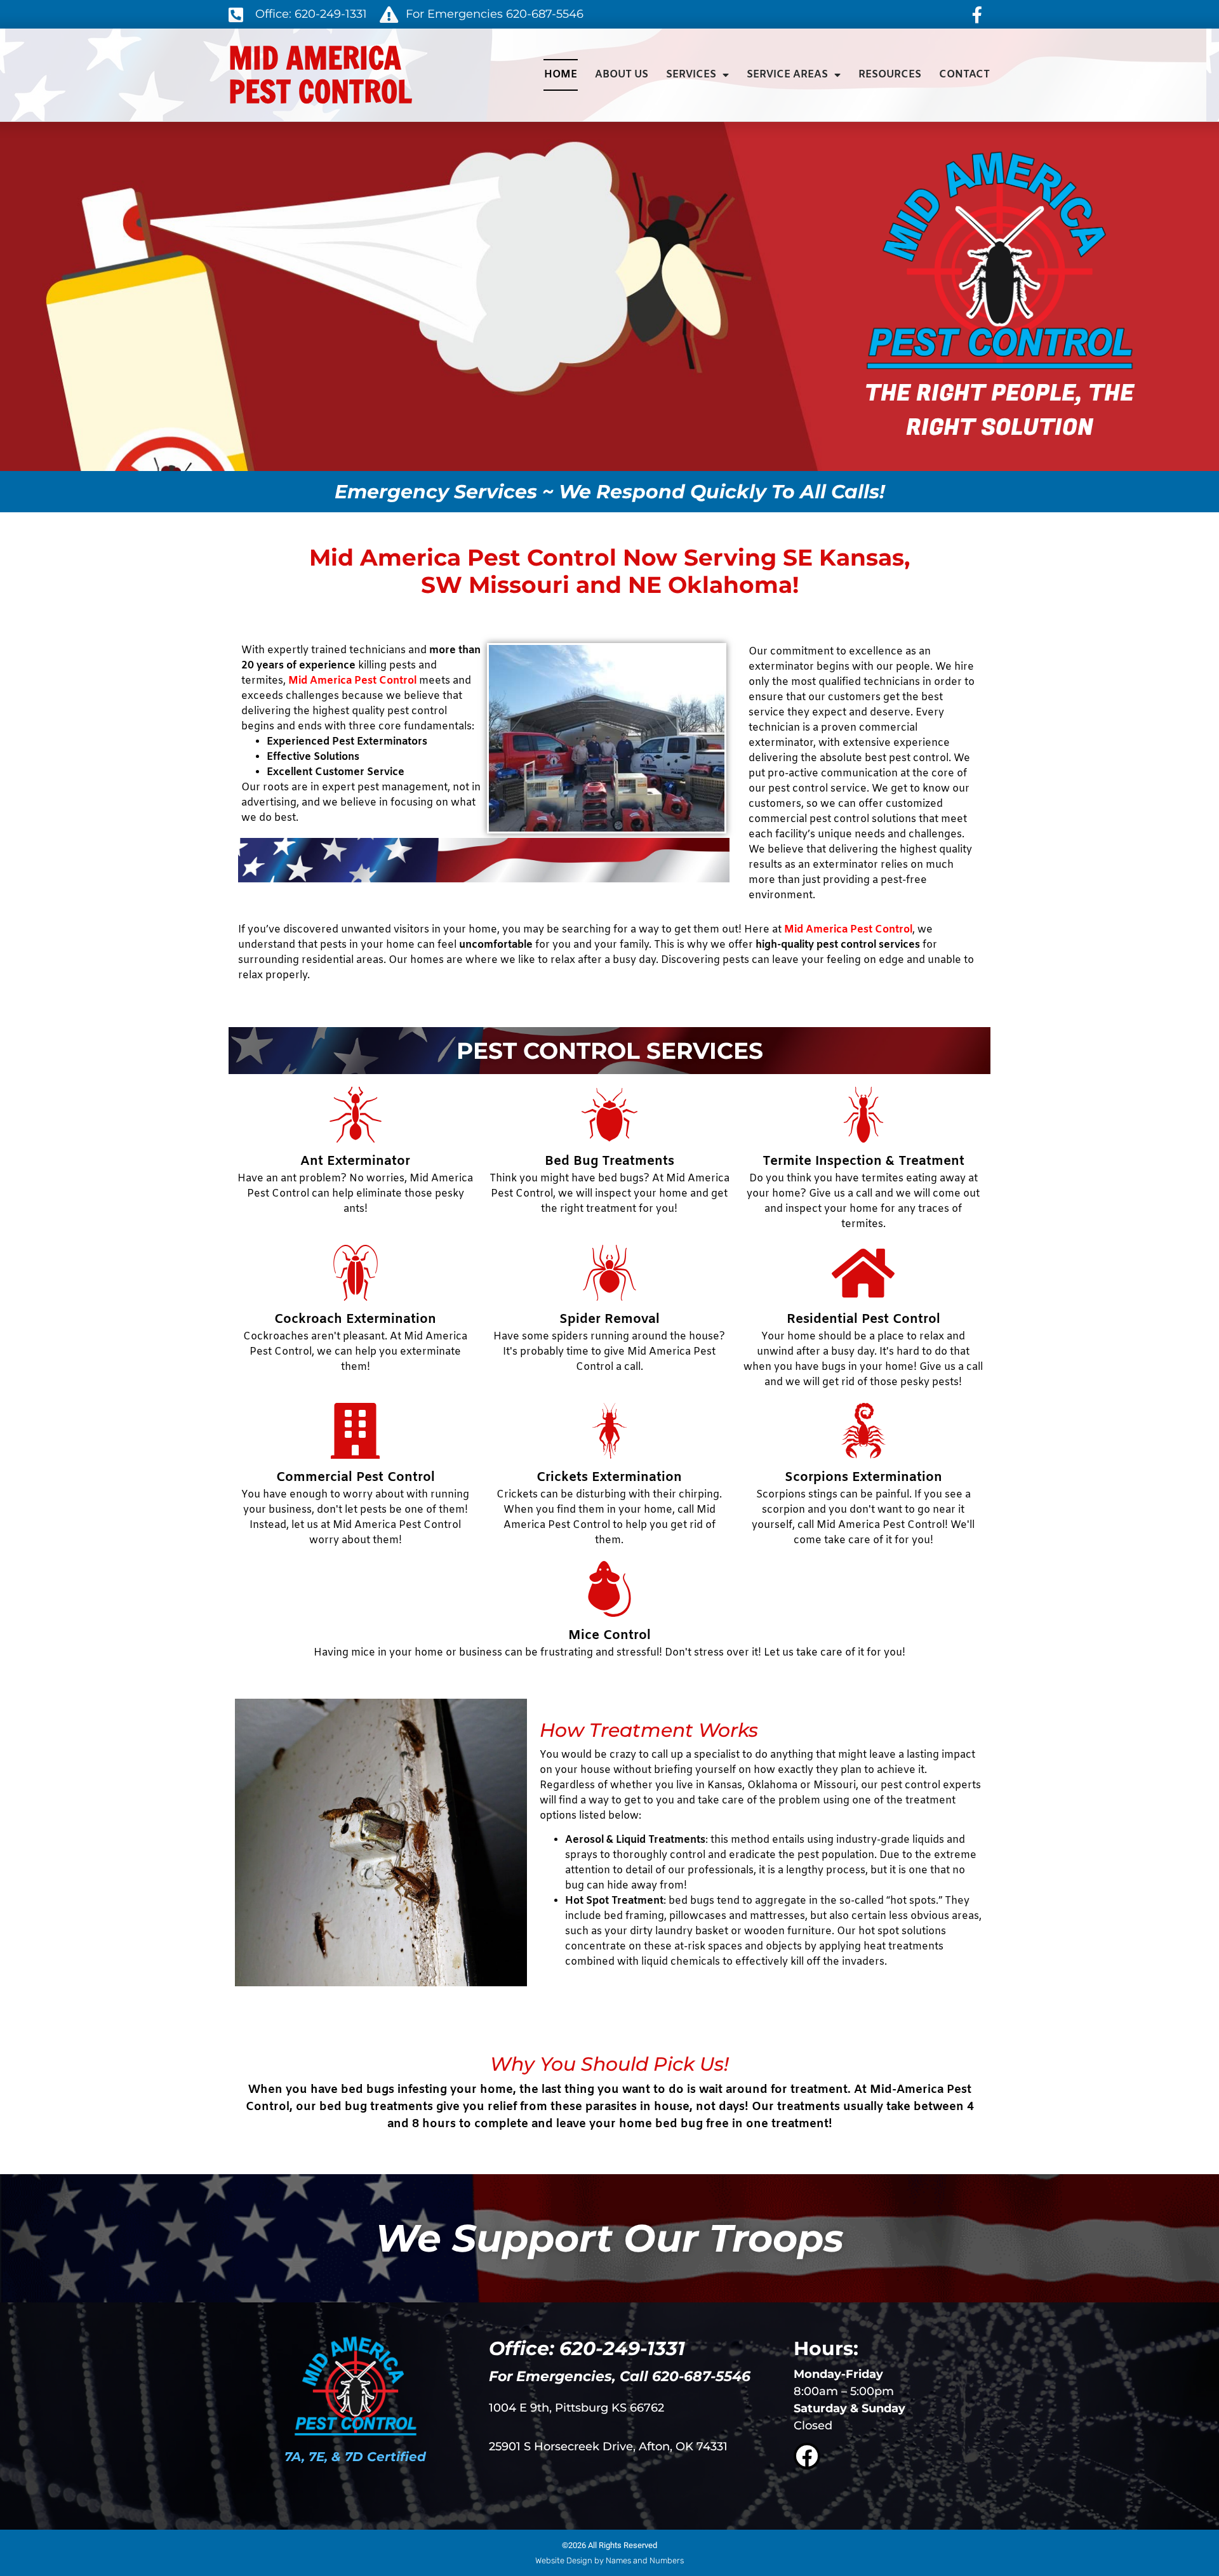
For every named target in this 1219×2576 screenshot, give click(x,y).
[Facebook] (807, 2456)
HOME (561, 75)
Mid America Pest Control (320, 75)
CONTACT (964, 75)
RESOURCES (890, 75)
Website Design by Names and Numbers (609, 2560)
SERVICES (691, 75)
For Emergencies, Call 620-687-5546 (620, 2376)
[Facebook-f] (977, 15)
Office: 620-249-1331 (587, 2348)
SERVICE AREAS (787, 75)
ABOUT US (622, 75)
